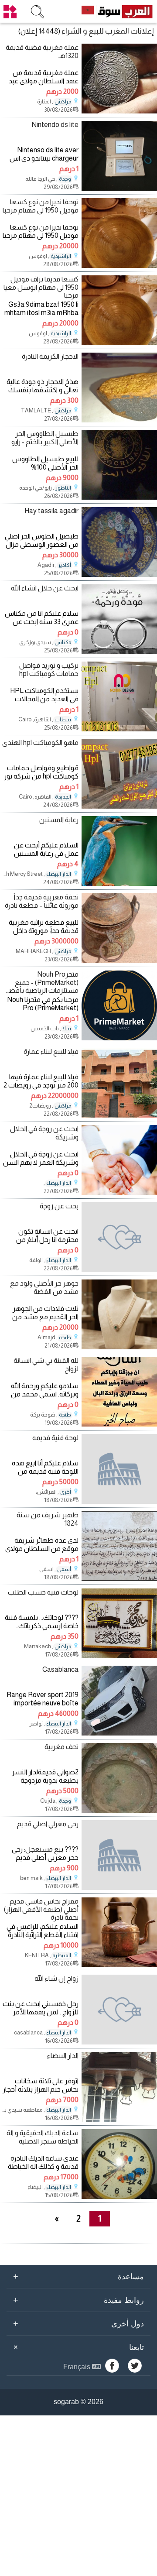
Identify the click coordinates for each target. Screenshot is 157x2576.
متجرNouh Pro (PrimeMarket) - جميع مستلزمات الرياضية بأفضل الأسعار (41, 983)
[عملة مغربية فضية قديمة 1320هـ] (119, 111)
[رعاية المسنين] (119, 883)
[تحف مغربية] (119, 1810)
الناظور (63, 488)
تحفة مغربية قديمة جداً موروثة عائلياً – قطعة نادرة (42, 901)
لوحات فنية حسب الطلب (43, 1592)
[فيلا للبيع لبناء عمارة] (119, 1115)
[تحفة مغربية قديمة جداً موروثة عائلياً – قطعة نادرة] (119, 961)
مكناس (63, 642)
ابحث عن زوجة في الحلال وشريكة (44, 1133)
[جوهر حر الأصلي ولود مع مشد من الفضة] (119, 1347)
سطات (63, 720)
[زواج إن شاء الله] (119, 2010)
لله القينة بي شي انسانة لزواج (46, 1365)
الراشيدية (61, 256)
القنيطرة (62, 1955)
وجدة (65, 179)
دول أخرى (78, 2323)
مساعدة (78, 2276)
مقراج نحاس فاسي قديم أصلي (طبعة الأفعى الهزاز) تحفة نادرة (41, 1909)
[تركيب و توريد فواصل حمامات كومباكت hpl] (119, 729)
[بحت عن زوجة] (119, 1237)
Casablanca (60, 1669)
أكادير (65, 565)
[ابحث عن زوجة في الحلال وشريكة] (119, 1192)
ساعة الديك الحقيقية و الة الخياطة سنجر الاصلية (43, 2137)
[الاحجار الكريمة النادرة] (119, 420)
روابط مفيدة (78, 2300)
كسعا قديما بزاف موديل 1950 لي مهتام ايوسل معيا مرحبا (41, 287)
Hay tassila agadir (51, 511)
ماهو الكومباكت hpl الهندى (40, 743)
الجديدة (63, 797)
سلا (67, 1029)
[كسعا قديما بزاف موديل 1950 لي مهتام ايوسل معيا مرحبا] (119, 343)
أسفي (64, 1569)
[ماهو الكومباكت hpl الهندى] (119, 806)
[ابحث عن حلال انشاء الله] (119, 652)
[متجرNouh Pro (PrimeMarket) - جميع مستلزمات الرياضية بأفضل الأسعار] (119, 1038)
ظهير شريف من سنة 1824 (48, 1519)
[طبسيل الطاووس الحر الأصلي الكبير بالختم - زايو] (119, 497)
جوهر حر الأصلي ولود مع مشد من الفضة (44, 1287)
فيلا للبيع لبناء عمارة (51, 1051)
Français (78, 2367)
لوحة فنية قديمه (55, 1438)
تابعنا (77, 2347)
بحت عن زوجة (59, 1206)
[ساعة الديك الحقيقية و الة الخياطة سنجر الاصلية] (119, 2197)
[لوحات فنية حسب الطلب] (119, 1656)
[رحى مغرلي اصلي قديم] (119, 1855)
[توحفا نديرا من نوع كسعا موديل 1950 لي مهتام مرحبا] (119, 266)
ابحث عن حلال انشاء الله (45, 588)
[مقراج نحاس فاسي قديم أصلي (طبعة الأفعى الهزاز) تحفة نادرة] (119, 1965)
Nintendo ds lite (55, 125)
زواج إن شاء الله (56, 1978)
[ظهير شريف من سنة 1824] (119, 1579)
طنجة (65, 1338)
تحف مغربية (61, 1747)
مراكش (63, 102)
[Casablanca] (119, 1733)
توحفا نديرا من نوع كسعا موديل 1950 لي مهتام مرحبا (41, 206)
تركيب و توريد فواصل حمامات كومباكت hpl (49, 669)
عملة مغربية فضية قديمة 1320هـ (42, 51)
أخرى (66, 1492)
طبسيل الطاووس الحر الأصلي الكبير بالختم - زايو (45, 438)
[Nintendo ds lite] (119, 188)
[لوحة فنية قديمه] (119, 1469)
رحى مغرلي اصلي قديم (48, 1824)
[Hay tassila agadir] (119, 575)
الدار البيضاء (59, 874)
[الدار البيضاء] (119, 2119)
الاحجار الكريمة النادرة (50, 356)
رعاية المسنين (59, 820)
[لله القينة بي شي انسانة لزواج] (119, 1424)
